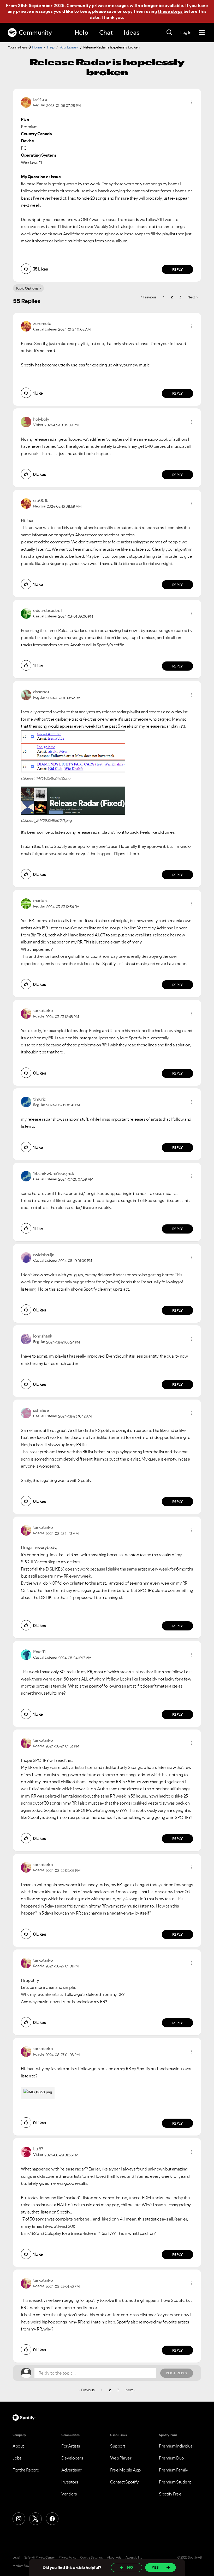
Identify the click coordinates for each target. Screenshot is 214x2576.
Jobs (17, 2458)
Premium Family (173, 2470)
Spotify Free (170, 2494)
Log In (186, 32)
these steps (170, 11)
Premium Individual (176, 2446)
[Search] (169, 33)
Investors (70, 2482)
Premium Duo (171, 2458)
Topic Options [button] (27, 288)
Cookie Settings (91, 2557)
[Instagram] (19, 2519)
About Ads (114, 2557)
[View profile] (26, 102)
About (18, 2446)
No (130, 2567)
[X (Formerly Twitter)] (35, 2519)
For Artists (71, 2446)
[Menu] (202, 33)
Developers (72, 2458)
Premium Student (175, 2482)
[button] (192, 102)
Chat (106, 32)
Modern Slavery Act (25, 2566)
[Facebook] (52, 2519)
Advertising (72, 2470)
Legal (16, 2557)
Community (35, 32)
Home (37, 47)
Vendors (69, 2494)
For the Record (26, 2470)
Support (118, 2446)
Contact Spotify (124, 2482)
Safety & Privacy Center (40, 2557)
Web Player (121, 2458)
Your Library (69, 47)
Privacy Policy (67, 2557)
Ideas (132, 32)
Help (81, 32)
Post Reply (177, 2373)
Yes (155, 2567)
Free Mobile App (125, 2470)
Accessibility (134, 2557)
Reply (178, 269)
